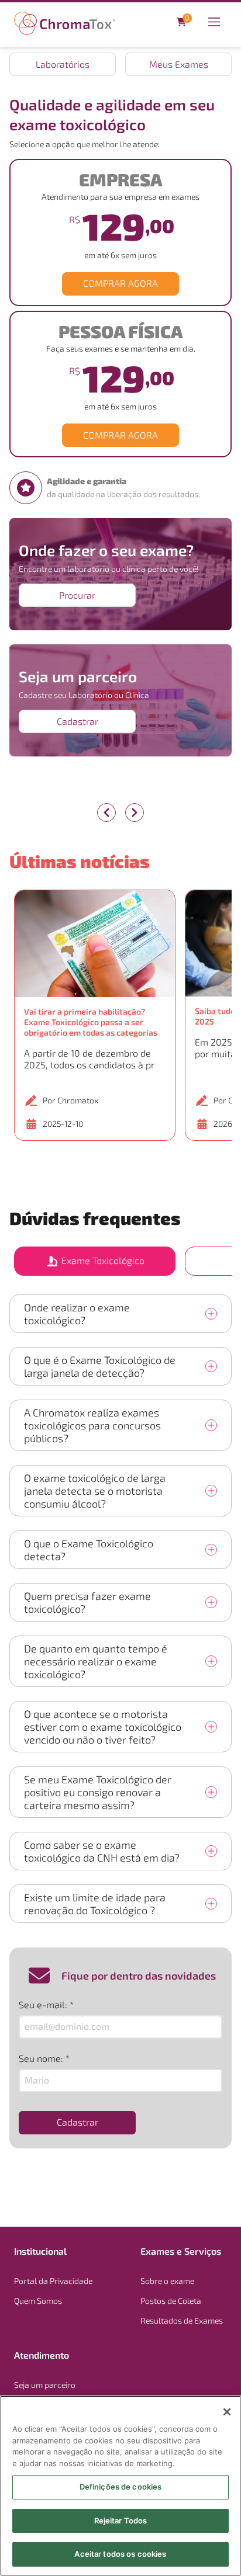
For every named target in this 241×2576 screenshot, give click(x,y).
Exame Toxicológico (103, 1260)
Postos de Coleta (171, 2301)
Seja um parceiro (45, 2385)
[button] (95, 1015)
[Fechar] (227, 2412)
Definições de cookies (121, 2487)
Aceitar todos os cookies (120, 2554)
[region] (120, 2486)
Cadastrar (78, 721)
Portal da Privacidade (53, 2281)
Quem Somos (38, 2301)
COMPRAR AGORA (120, 283)
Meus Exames (179, 64)
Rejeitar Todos (121, 2521)
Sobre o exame (167, 2281)
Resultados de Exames (182, 2320)
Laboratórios (63, 64)
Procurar (77, 595)
